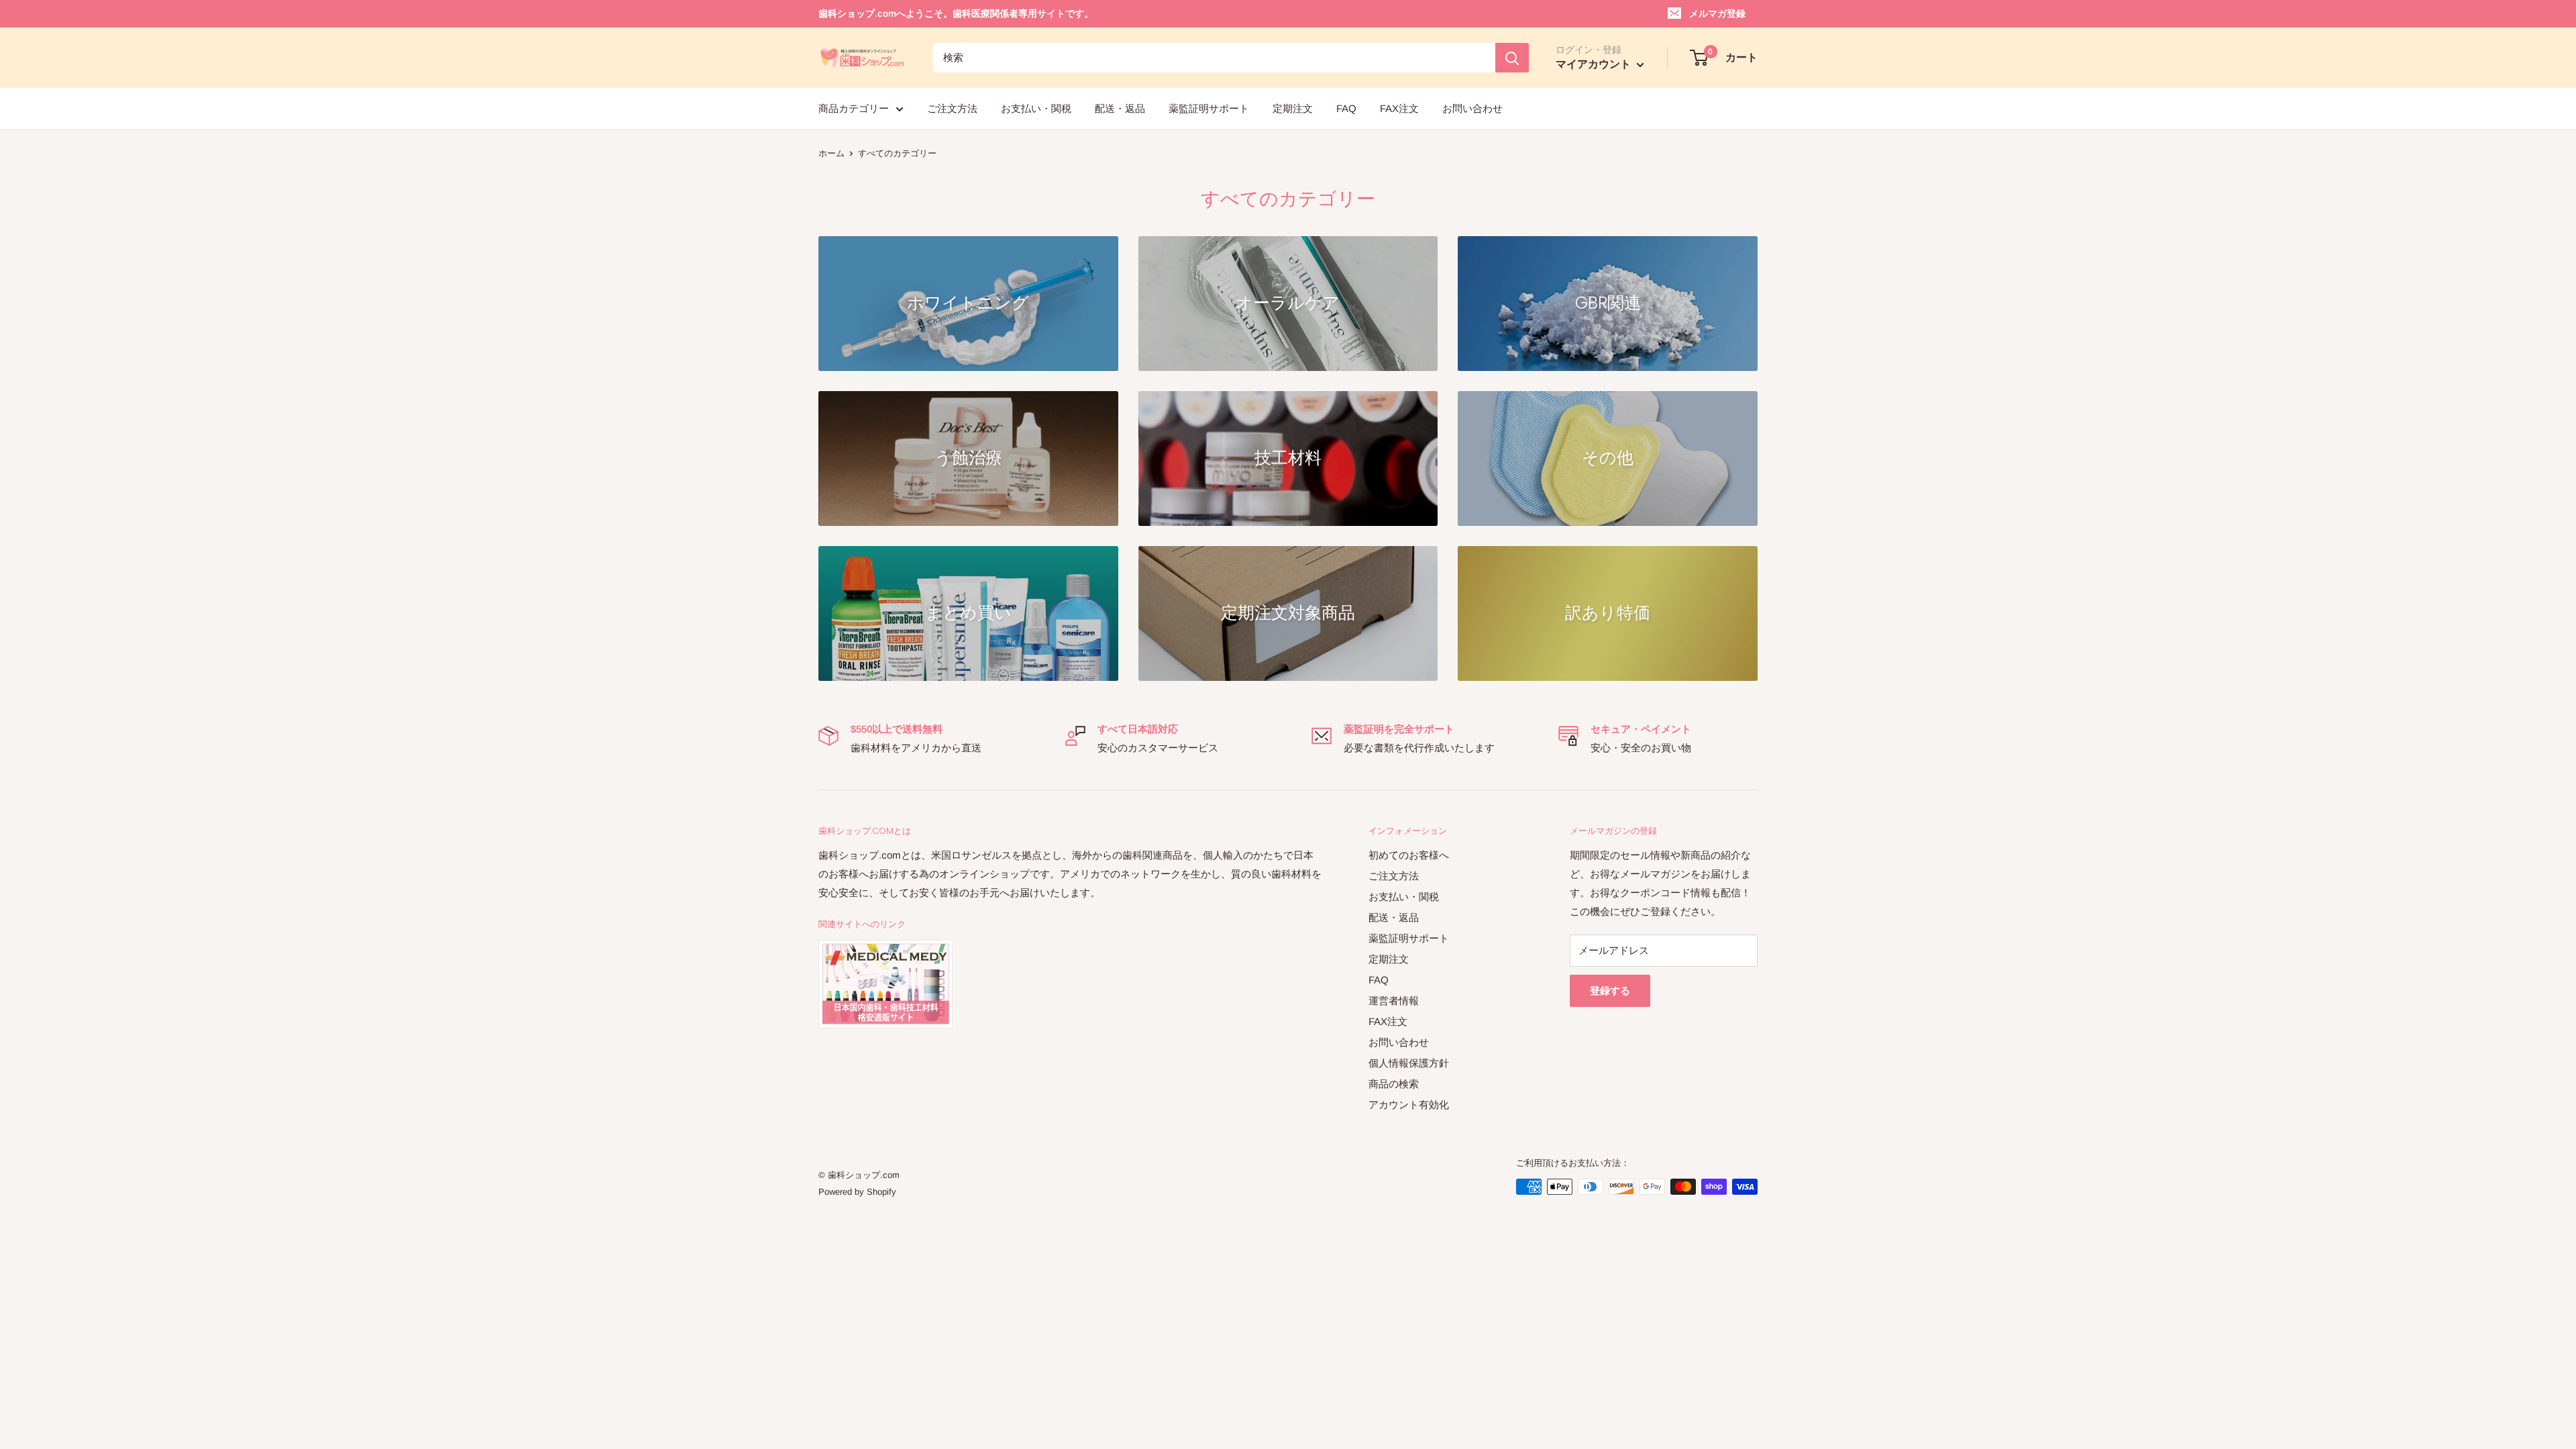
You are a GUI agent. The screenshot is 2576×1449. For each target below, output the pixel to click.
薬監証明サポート (1209, 108)
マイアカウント (1595, 64)
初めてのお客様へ (1409, 855)
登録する (1610, 990)
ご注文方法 (952, 108)
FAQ (1346, 108)
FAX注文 (1399, 108)
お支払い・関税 (1036, 108)
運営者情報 (1394, 1001)
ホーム (831, 153)
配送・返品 (1120, 108)
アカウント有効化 (1409, 1105)
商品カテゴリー (854, 108)
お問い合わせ (1472, 108)
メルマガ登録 (1717, 13)
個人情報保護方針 (1409, 1063)
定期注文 (1293, 108)
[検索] (1512, 58)
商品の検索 (1394, 1084)
